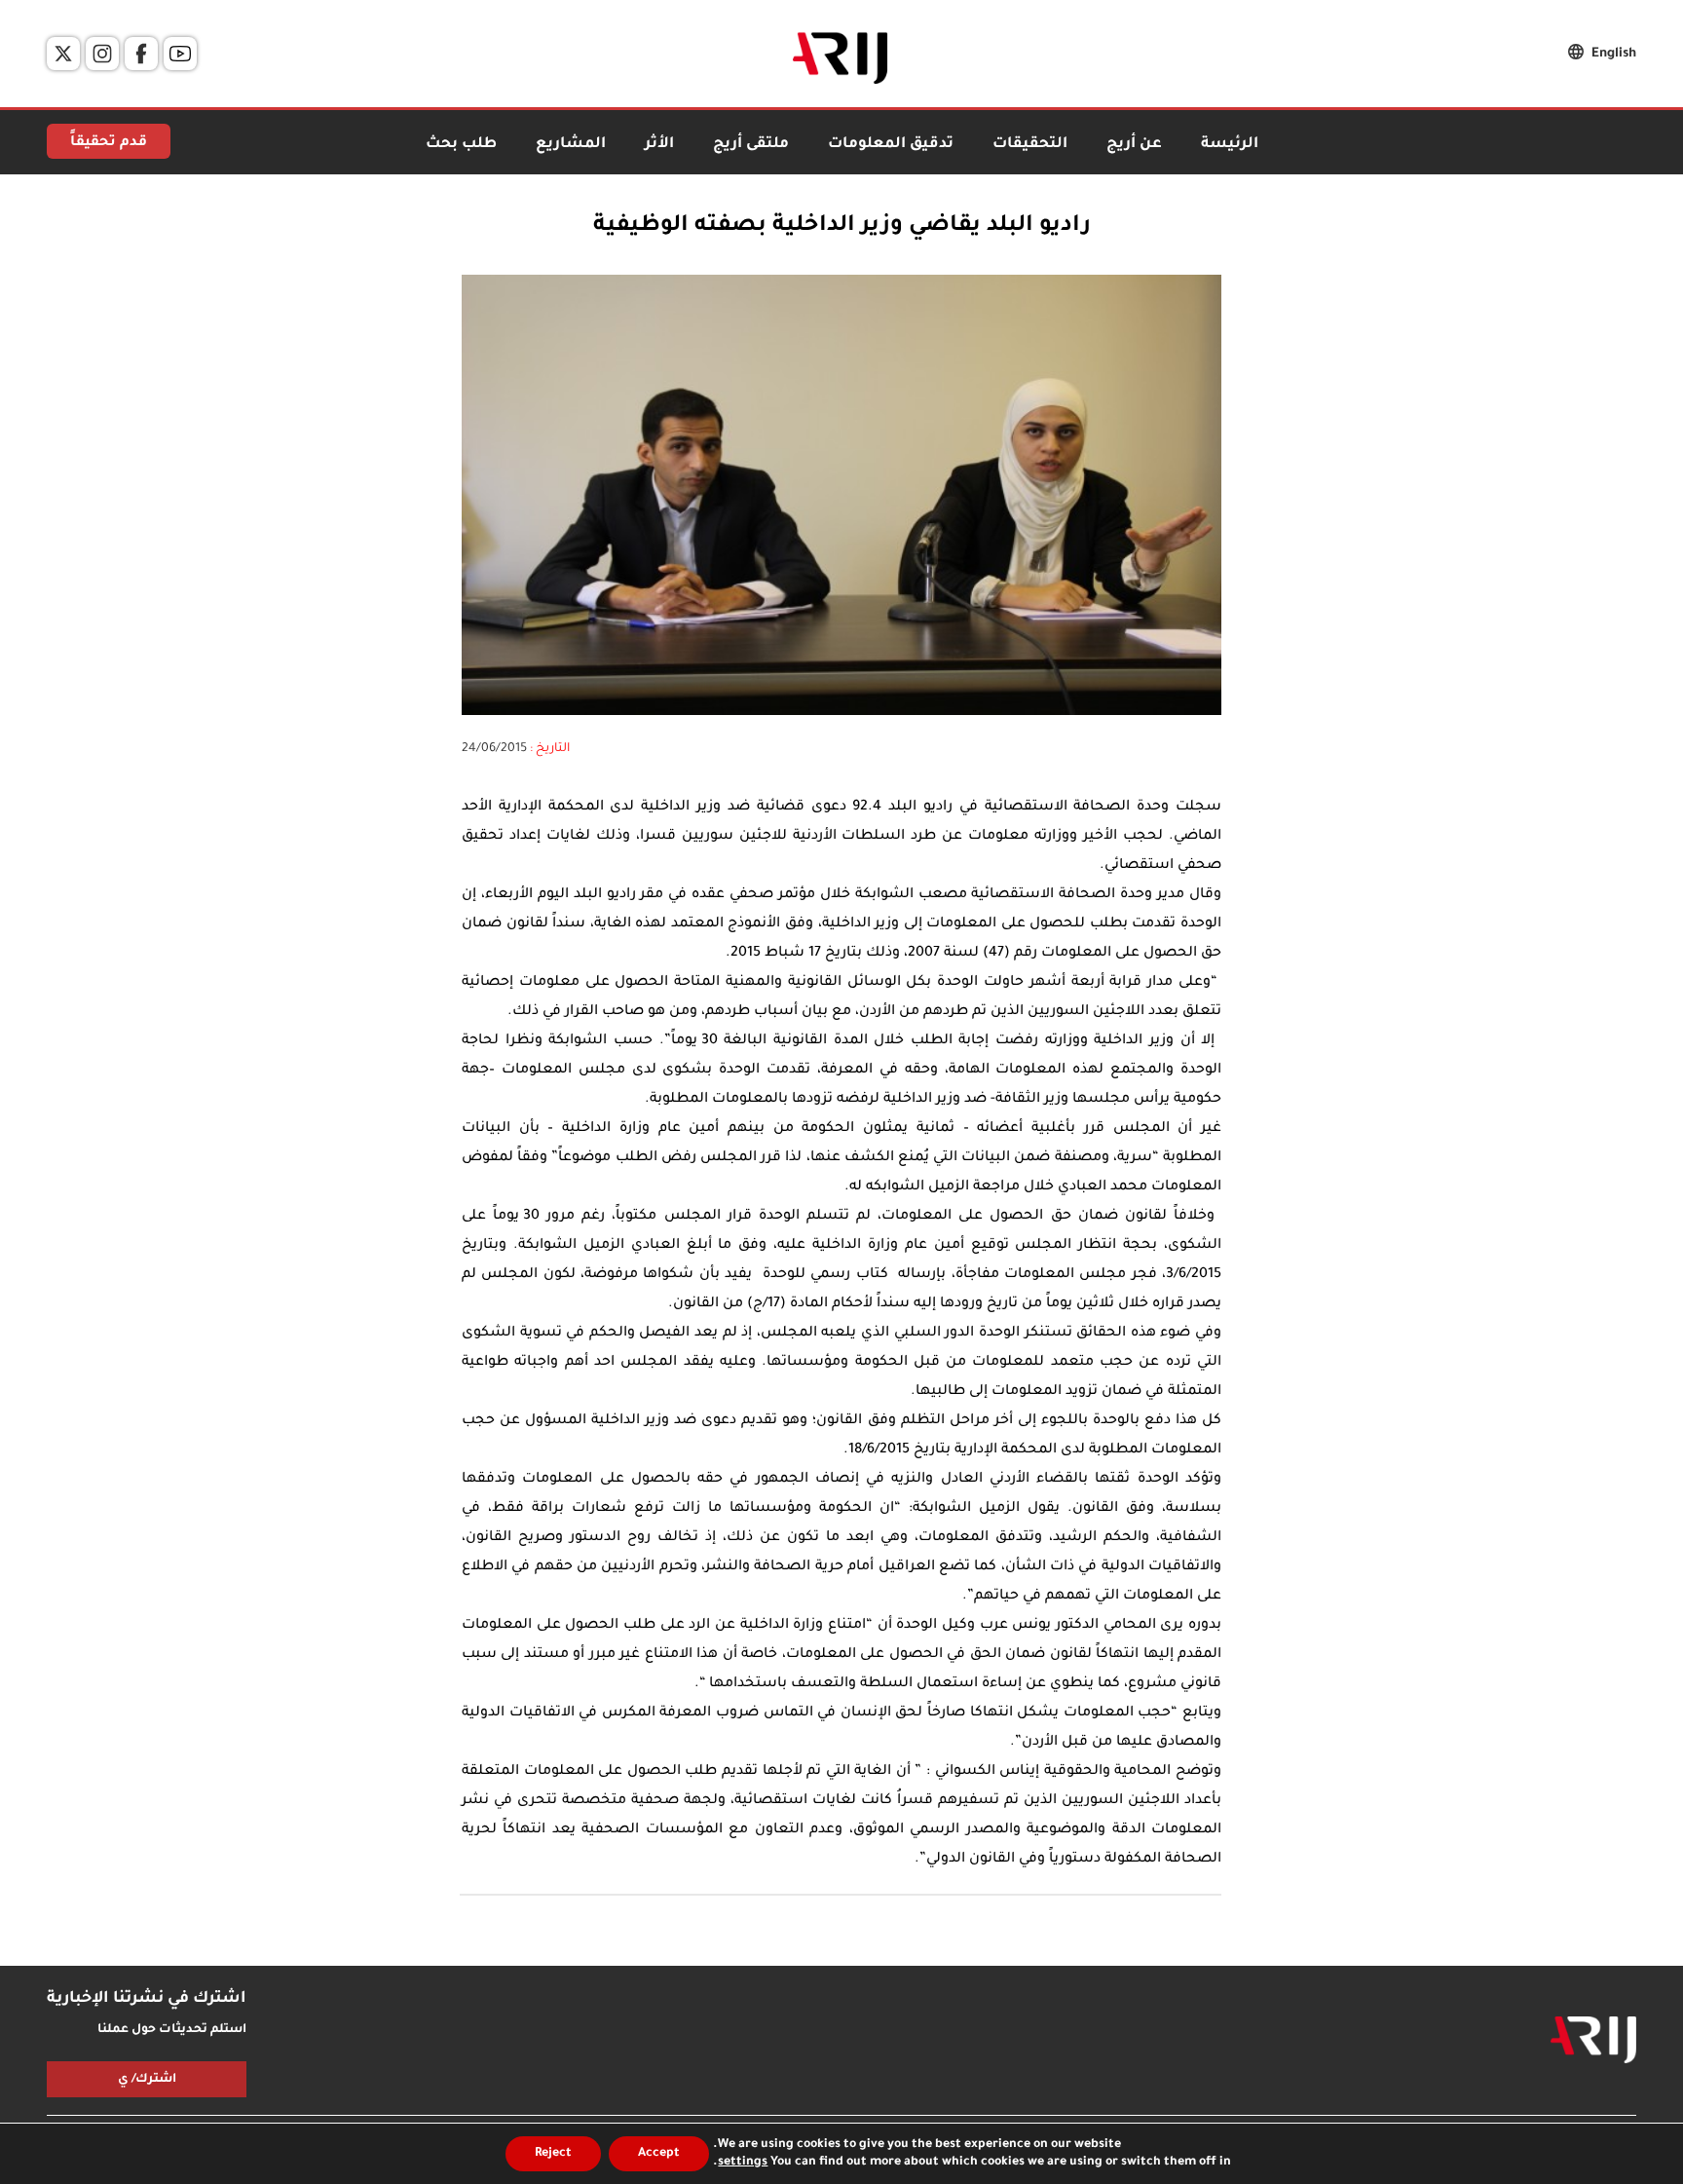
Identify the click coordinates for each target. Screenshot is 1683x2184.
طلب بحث (461, 145)
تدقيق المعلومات (891, 145)
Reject (553, 2154)
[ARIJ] (1593, 2040)
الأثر (659, 145)
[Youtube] (180, 54)
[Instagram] (102, 54)
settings (743, 2163)
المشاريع (571, 145)
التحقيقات (1030, 145)
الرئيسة (1230, 145)
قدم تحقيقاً (109, 143)
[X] (63, 54)
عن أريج (1134, 145)
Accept (659, 2154)
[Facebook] (141, 54)
